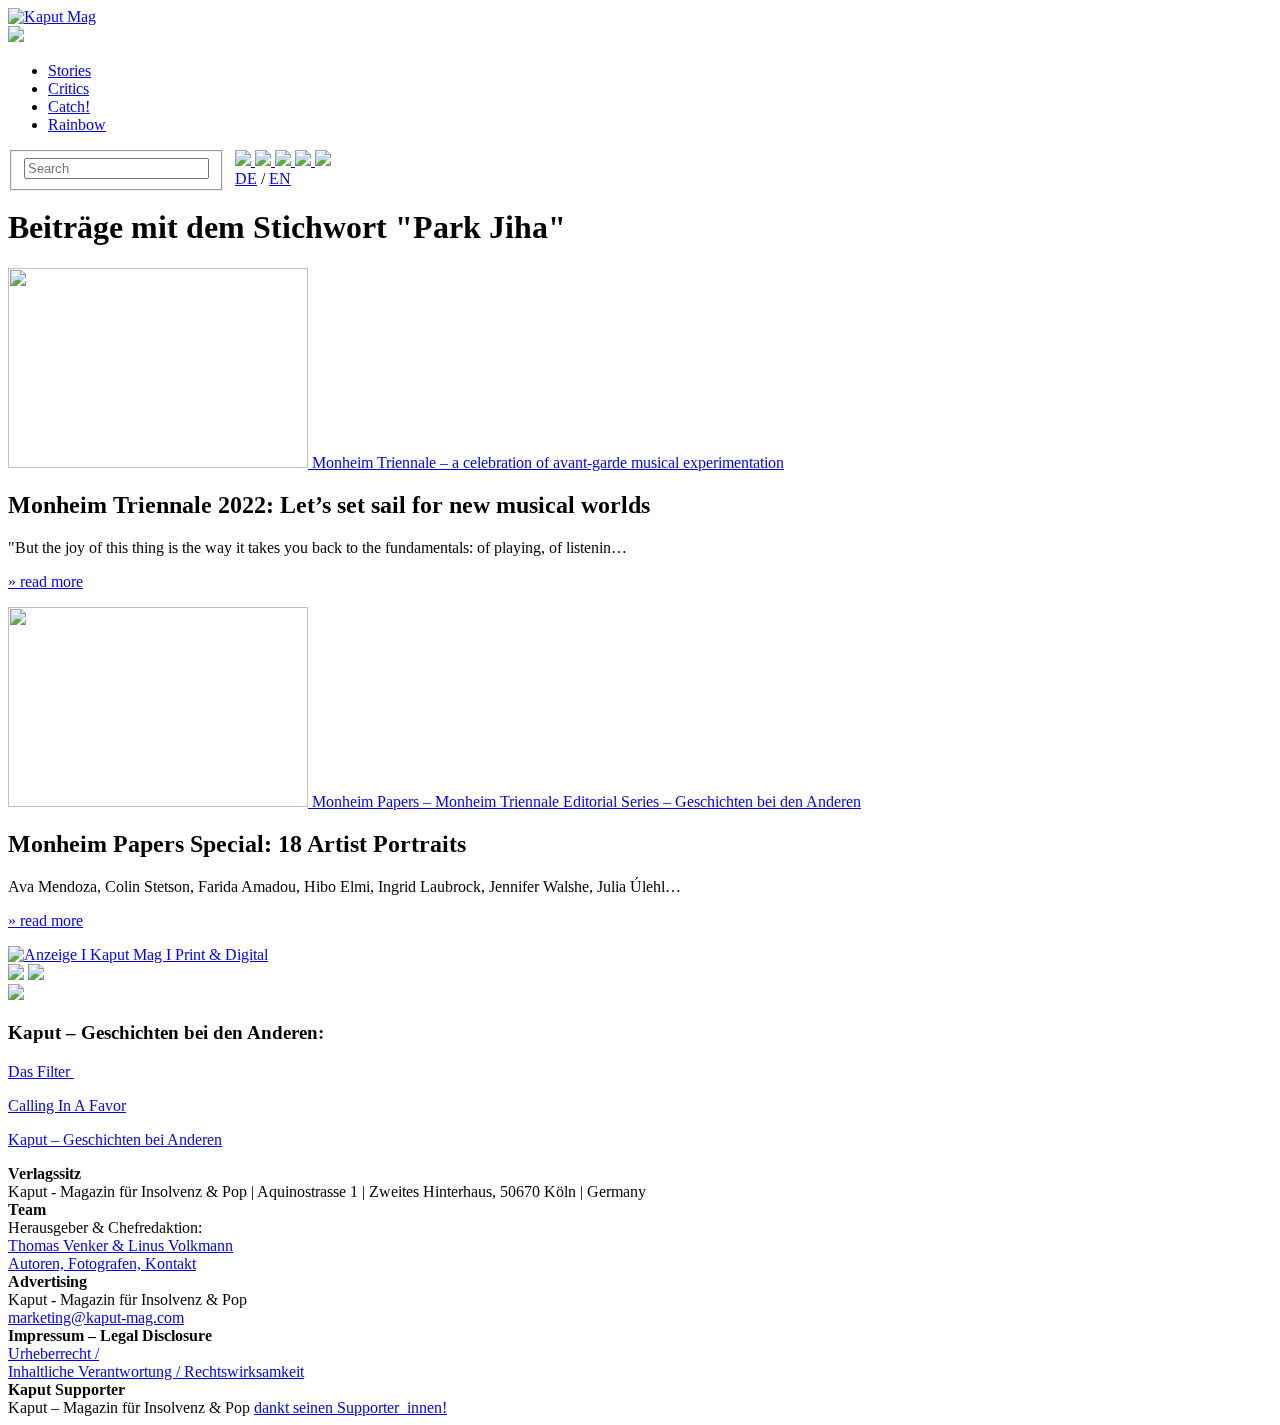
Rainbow (77, 124)
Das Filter (41, 1071)
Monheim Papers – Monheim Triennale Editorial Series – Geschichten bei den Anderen (586, 801)
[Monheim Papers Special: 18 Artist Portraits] (160, 801)
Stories (69, 70)
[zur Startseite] (52, 16)
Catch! (69, 106)
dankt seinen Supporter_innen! (350, 1407)
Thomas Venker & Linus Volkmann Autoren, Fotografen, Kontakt (120, 1254)
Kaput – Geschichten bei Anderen (115, 1139)
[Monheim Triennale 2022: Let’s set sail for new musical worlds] (160, 462)
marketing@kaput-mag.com (96, 1317)
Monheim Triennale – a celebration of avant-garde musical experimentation (548, 462)
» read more (45, 581)
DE (246, 178)
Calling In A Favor (67, 1105)
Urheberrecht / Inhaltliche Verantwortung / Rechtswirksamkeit (156, 1362)
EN (280, 178)
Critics (68, 88)
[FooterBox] (138, 954)
